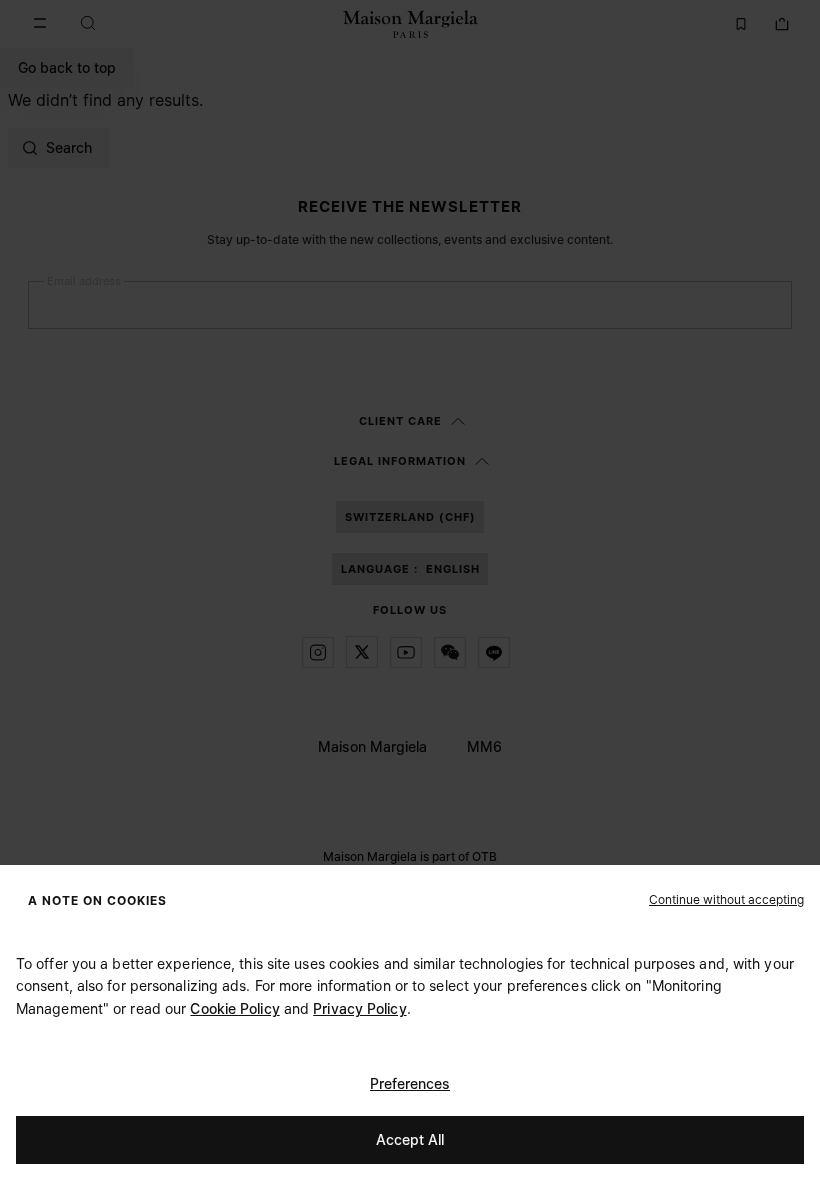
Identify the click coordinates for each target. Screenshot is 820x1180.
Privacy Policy (359, 1008)
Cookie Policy (234, 1008)
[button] (726, 899)
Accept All (410, 1139)
